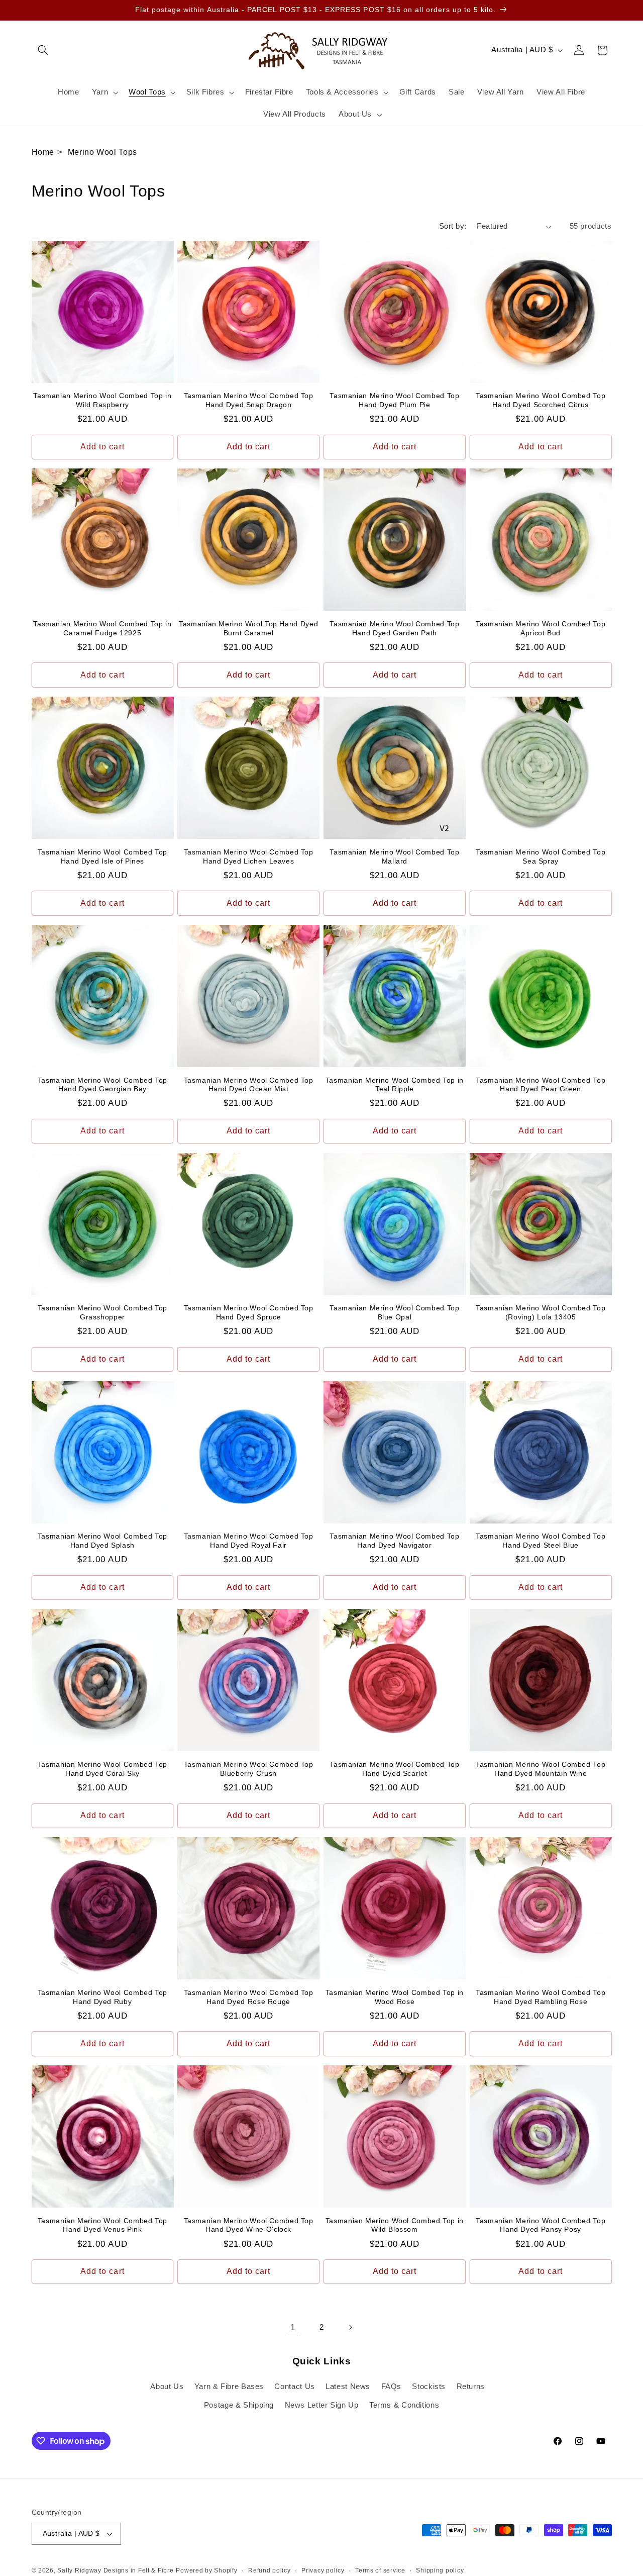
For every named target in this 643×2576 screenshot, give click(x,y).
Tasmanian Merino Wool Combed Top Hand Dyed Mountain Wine (541, 1769)
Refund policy (270, 2570)
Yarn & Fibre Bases (229, 2387)
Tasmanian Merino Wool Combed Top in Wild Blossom (395, 2225)
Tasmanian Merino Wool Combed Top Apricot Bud (541, 629)
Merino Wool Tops (102, 152)
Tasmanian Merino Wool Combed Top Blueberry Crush (249, 1769)
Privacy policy (323, 2570)
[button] (43, 50)
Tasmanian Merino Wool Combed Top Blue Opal (394, 1313)
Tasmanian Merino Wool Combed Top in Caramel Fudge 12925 (102, 629)
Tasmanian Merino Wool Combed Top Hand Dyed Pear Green (541, 1085)
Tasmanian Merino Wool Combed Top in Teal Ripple (395, 1085)
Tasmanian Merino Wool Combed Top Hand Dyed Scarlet (394, 1769)
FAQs (392, 2387)
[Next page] (350, 2327)
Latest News (348, 2387)
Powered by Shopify (206, 2570)
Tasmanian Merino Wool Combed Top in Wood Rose (395, 1997)
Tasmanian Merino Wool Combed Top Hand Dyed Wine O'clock (249, 2225)
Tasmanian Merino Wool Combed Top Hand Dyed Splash (102, 1541)
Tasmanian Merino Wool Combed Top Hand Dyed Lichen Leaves (249, 857)
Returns (471, 2387)
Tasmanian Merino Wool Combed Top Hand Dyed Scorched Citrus (541, 400)
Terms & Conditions (404, 2405)
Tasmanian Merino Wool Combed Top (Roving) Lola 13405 (541, 1313)
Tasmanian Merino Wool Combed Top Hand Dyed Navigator (394, 1541)
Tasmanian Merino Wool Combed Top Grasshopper (102, 1313)
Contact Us (294, 2387)
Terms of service (380, 2570)
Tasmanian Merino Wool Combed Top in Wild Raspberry (102, 400)
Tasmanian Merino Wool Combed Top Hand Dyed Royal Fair (249, 1541)
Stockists (429, 2387)
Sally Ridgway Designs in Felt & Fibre (115, 2570)
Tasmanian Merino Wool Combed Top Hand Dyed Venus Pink (102, 2225)
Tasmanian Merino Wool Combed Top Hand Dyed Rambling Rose (541, 1997)
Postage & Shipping (239, 2405)
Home (43, 152)
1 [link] (293, 2327)
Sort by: (453, 226)
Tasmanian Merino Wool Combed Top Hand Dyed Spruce (249, 1313)
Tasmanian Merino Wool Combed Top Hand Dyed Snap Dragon (249, 400)
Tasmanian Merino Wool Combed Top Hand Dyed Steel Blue (541, 1541)
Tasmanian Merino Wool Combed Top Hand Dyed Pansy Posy (541, 2225)
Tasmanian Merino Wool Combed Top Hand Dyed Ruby (102, 1997)
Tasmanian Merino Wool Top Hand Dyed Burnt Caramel (248, 629)
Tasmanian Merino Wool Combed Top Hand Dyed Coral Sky (102, 1769)
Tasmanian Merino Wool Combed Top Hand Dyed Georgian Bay (102, 1085)
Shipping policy (440, 2570)
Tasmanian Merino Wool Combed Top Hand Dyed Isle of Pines (102, 857)
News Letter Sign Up (322, 2405)
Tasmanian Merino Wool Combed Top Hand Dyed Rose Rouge (249, 1997)
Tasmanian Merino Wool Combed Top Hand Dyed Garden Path (394, 629)
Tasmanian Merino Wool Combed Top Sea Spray (541, 857)
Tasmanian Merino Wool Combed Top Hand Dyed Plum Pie (394, 400)
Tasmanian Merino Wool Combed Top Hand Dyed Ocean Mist (249, 1085)
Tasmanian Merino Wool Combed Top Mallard (394, 857)
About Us (167, 2387)
